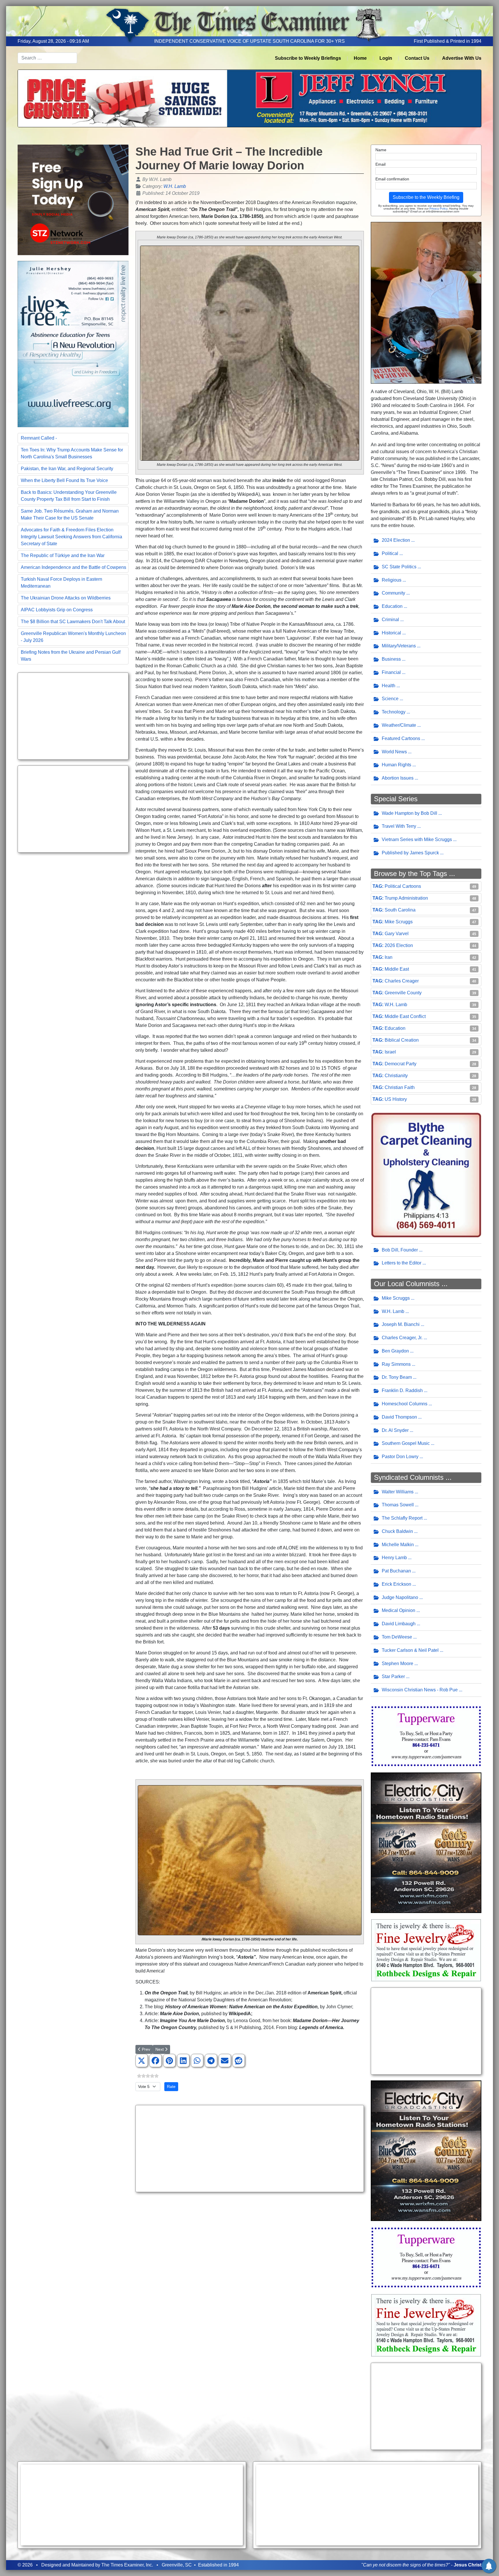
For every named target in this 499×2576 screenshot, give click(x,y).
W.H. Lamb (175, 186)
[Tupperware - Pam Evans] (426, 1736)
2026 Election (399, 945)
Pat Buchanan (396, 1571)
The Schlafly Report (402, 1518)
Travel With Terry (399, 826)
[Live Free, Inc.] (73, 344)
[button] (141, 2061)
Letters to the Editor (402, 1263)
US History (396, 1099)
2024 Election (396, 540)
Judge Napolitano (400, 1597)
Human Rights (396, 765)
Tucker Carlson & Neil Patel (410, 1650)
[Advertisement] (73, 716)
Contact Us (417, 58)
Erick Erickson (396, 1584)
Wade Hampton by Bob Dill (409, 813)
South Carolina (400, 910)
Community (393, 593)
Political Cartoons (403, 886)
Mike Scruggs (399, 922)
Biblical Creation (402, 1040)
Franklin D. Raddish (402, 1390)
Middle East (397, 969)
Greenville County (403, 993)
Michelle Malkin (398, 1545)
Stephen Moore (397, 1664)
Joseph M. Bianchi (401, 1324)
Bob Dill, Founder (400, 1250)
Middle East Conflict (405, 1016)
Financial (391, 672)
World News (394, 752)
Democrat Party (401, 1064)
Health (389, 686)
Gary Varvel (397, 934)
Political (390, 553)
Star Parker (393, 1676)
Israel (390, 1052)
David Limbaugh (399, 1624)
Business (391, 659)
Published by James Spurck (410, 853)
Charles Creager (402, 981)
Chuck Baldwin (397, 1531)
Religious (392, 580)
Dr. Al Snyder (395, 1430)
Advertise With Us (462, 58)
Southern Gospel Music (406, 1443)
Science (390, 699)
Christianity (396, 1076)
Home (360, 58)
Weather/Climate (399, 725)
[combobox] (47, 58)
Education (392, 606)
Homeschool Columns (405, 1404)
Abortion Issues (398, 778)
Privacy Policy (438, 209)
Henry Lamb (394, 1558)
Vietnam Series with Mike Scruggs (417, 839)
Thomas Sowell (398, 1505)
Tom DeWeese (397, 1637)
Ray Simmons (396, 1364)
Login (386, 58)
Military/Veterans (399, 646)
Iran (389, 957)
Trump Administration (406, 898)
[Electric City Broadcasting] (426, 1842)
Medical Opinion (399, 1610)
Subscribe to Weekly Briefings (308, 58)
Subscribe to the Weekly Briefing (426, 197)
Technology (394, 712)
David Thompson (399, 1417)
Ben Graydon (395, 1351)
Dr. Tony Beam (397, 1377)
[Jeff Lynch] (249, 98)
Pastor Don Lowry (400, 1457)
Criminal (390, 620)
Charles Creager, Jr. (402, 1338)
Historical (391, 633)
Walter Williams (398, 1492)
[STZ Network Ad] (73, 200)
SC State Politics (399, 567)
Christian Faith (400, 1087)
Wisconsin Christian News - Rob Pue (420, 1690)
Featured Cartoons (401, 738)
